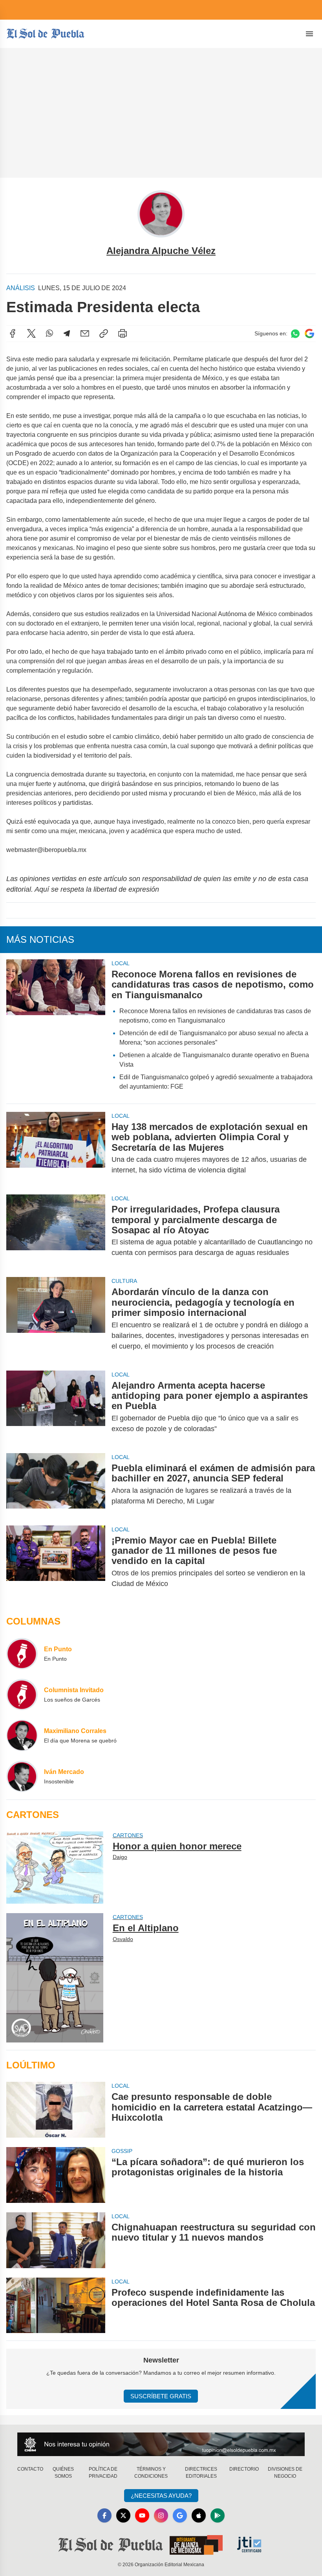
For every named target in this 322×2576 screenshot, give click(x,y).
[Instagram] (161, 2515)
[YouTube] (142, 2515)
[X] (31, 333)
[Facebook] (13, 333)
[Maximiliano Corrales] (22, 1735)
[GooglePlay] (218, 2515)
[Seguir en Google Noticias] (309, 334)
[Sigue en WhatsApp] (295, 334)
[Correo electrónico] (85, 333)
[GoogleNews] (180, 2515)
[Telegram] (67, 333)
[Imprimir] (123, 333)
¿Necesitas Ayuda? (161, 2496)
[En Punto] (22, 1654)
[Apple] (199, 2515)
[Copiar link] (104, 333)
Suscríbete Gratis (161, 2396)
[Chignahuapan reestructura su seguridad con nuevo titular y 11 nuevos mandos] (56, 2240)
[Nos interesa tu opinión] (161, 2444)
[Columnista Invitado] (22, 1695)
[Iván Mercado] (22, 1776)
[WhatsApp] (49, 333)
